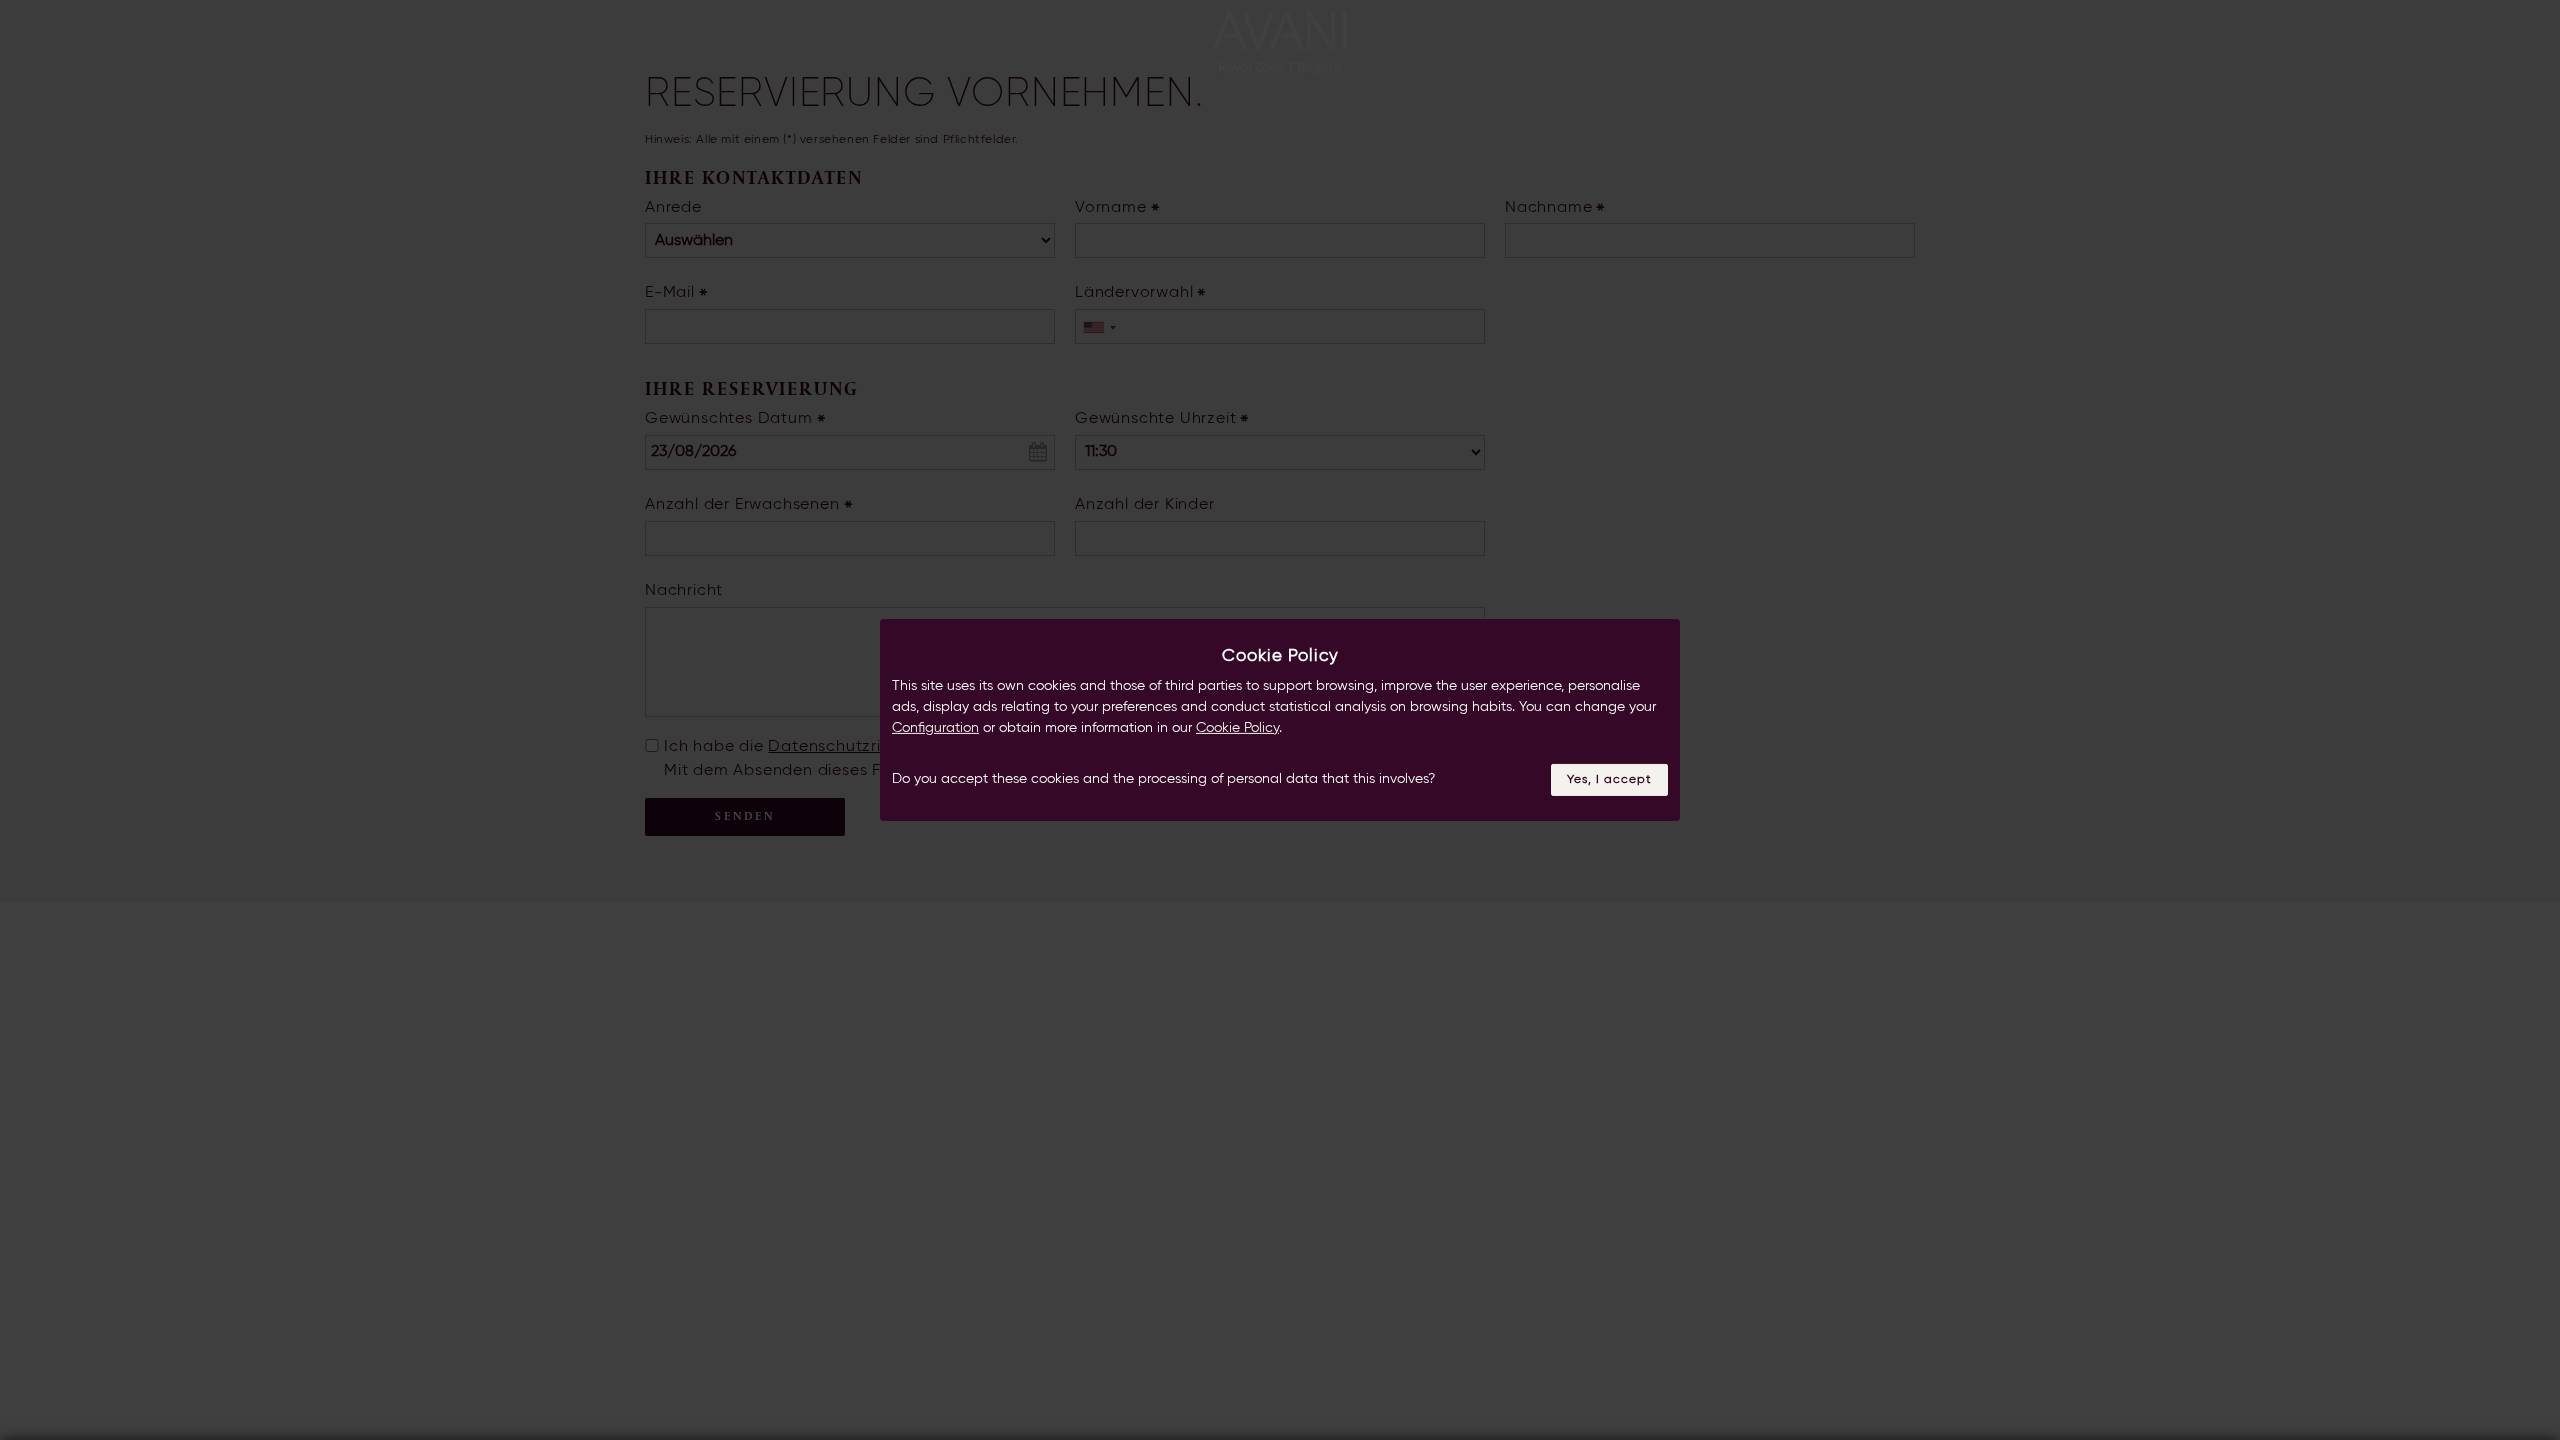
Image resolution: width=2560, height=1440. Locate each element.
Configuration (935, 728)
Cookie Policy (1237, 728)
